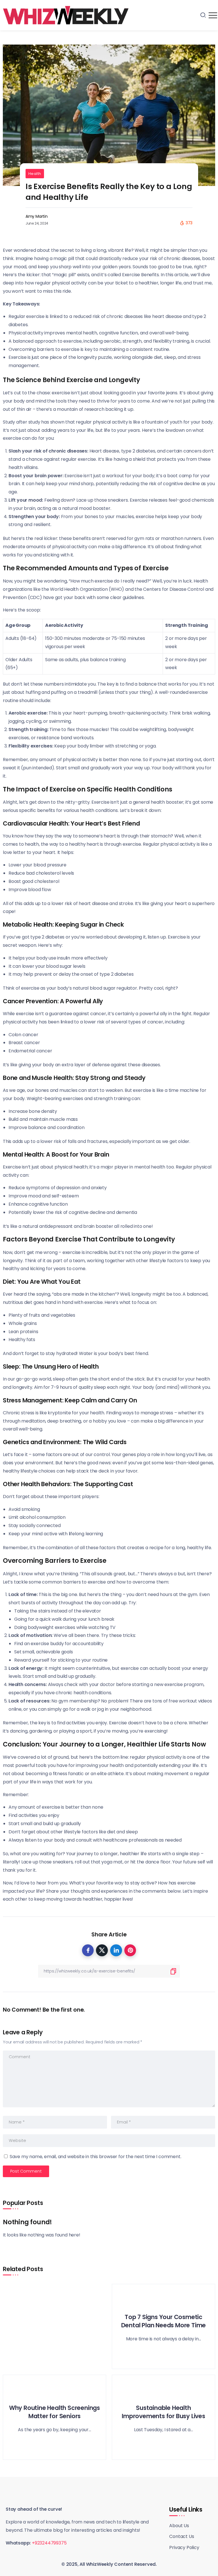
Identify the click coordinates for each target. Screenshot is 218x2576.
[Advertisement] (54, 2326)
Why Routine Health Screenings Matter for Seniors (54, 2412)
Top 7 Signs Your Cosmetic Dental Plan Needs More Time (164, 2321)
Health (35, 174)
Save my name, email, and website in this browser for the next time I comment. (96, 2157)
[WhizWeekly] (66, 15)
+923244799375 (49, 2543)
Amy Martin (37, 216)
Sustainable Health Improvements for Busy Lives (163, 2412)
